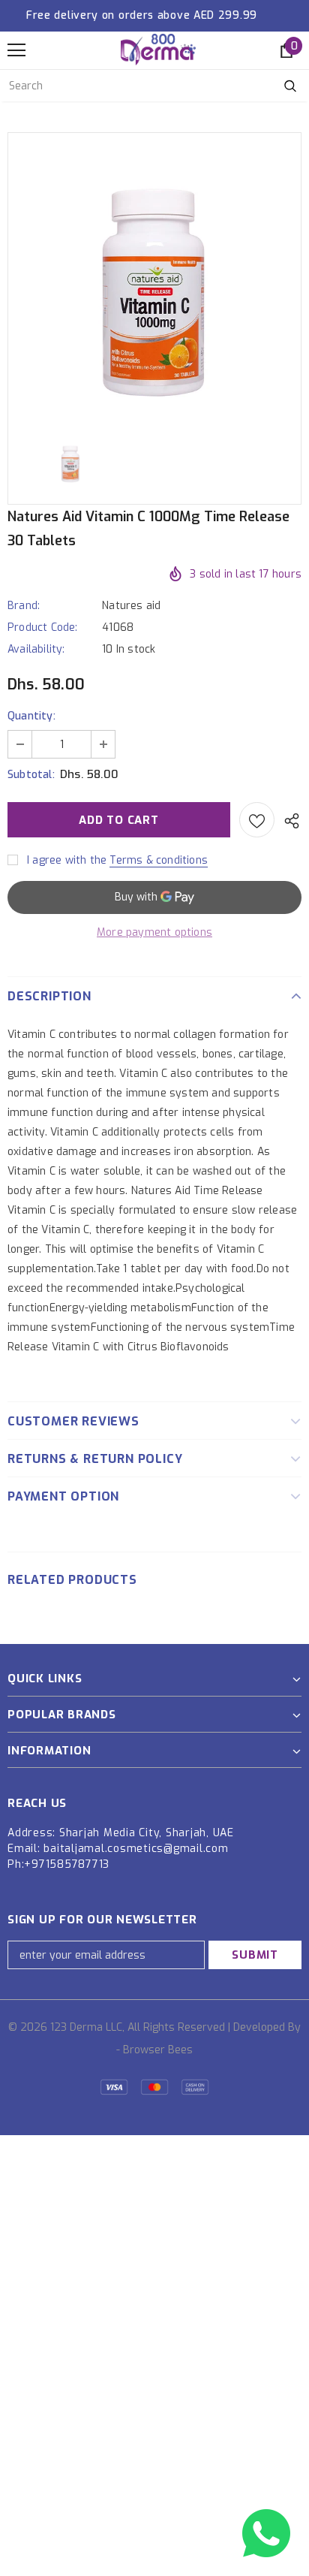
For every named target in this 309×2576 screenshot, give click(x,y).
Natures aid (131, 606)
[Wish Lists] (257, 820)
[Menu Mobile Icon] (16, 50)
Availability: (36, 649)
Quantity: (31, 716)
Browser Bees (158, 2050)
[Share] (288, 820)
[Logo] (158, 50)
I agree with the (67, 860)
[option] (154, 277)
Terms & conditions (159, 860)
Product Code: (43, 627)
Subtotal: (31, 775)
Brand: (24, 606)
